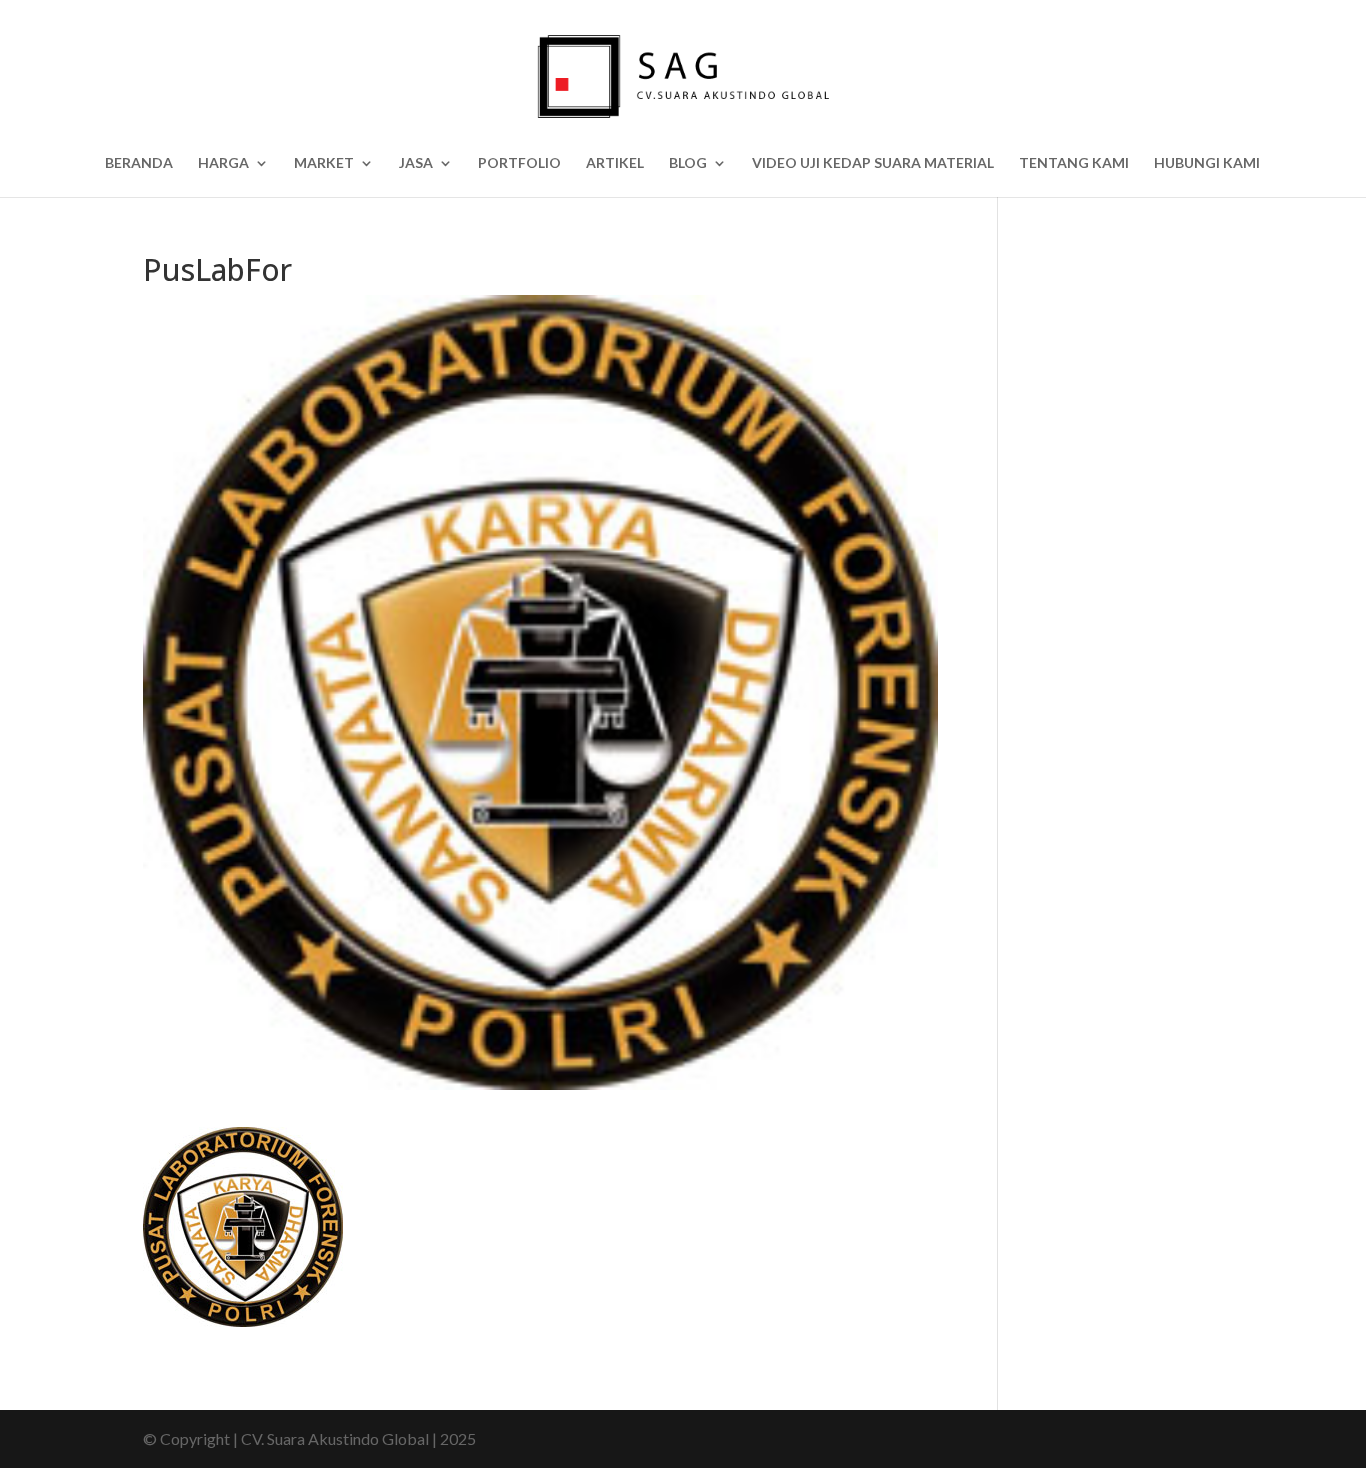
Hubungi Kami (1207, 163)
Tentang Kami (1074, 163)
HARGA (223, 163)
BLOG (688, 163)
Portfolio (519, 163)
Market (324, 163)
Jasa (416, 163)
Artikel (615, 163)
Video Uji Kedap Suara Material (873, 163)
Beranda (139, 163)
